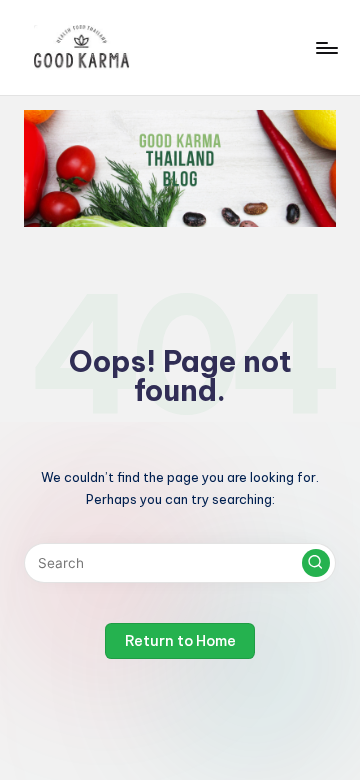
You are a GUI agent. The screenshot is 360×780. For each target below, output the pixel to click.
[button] (316, 563)
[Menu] (326, 47)
